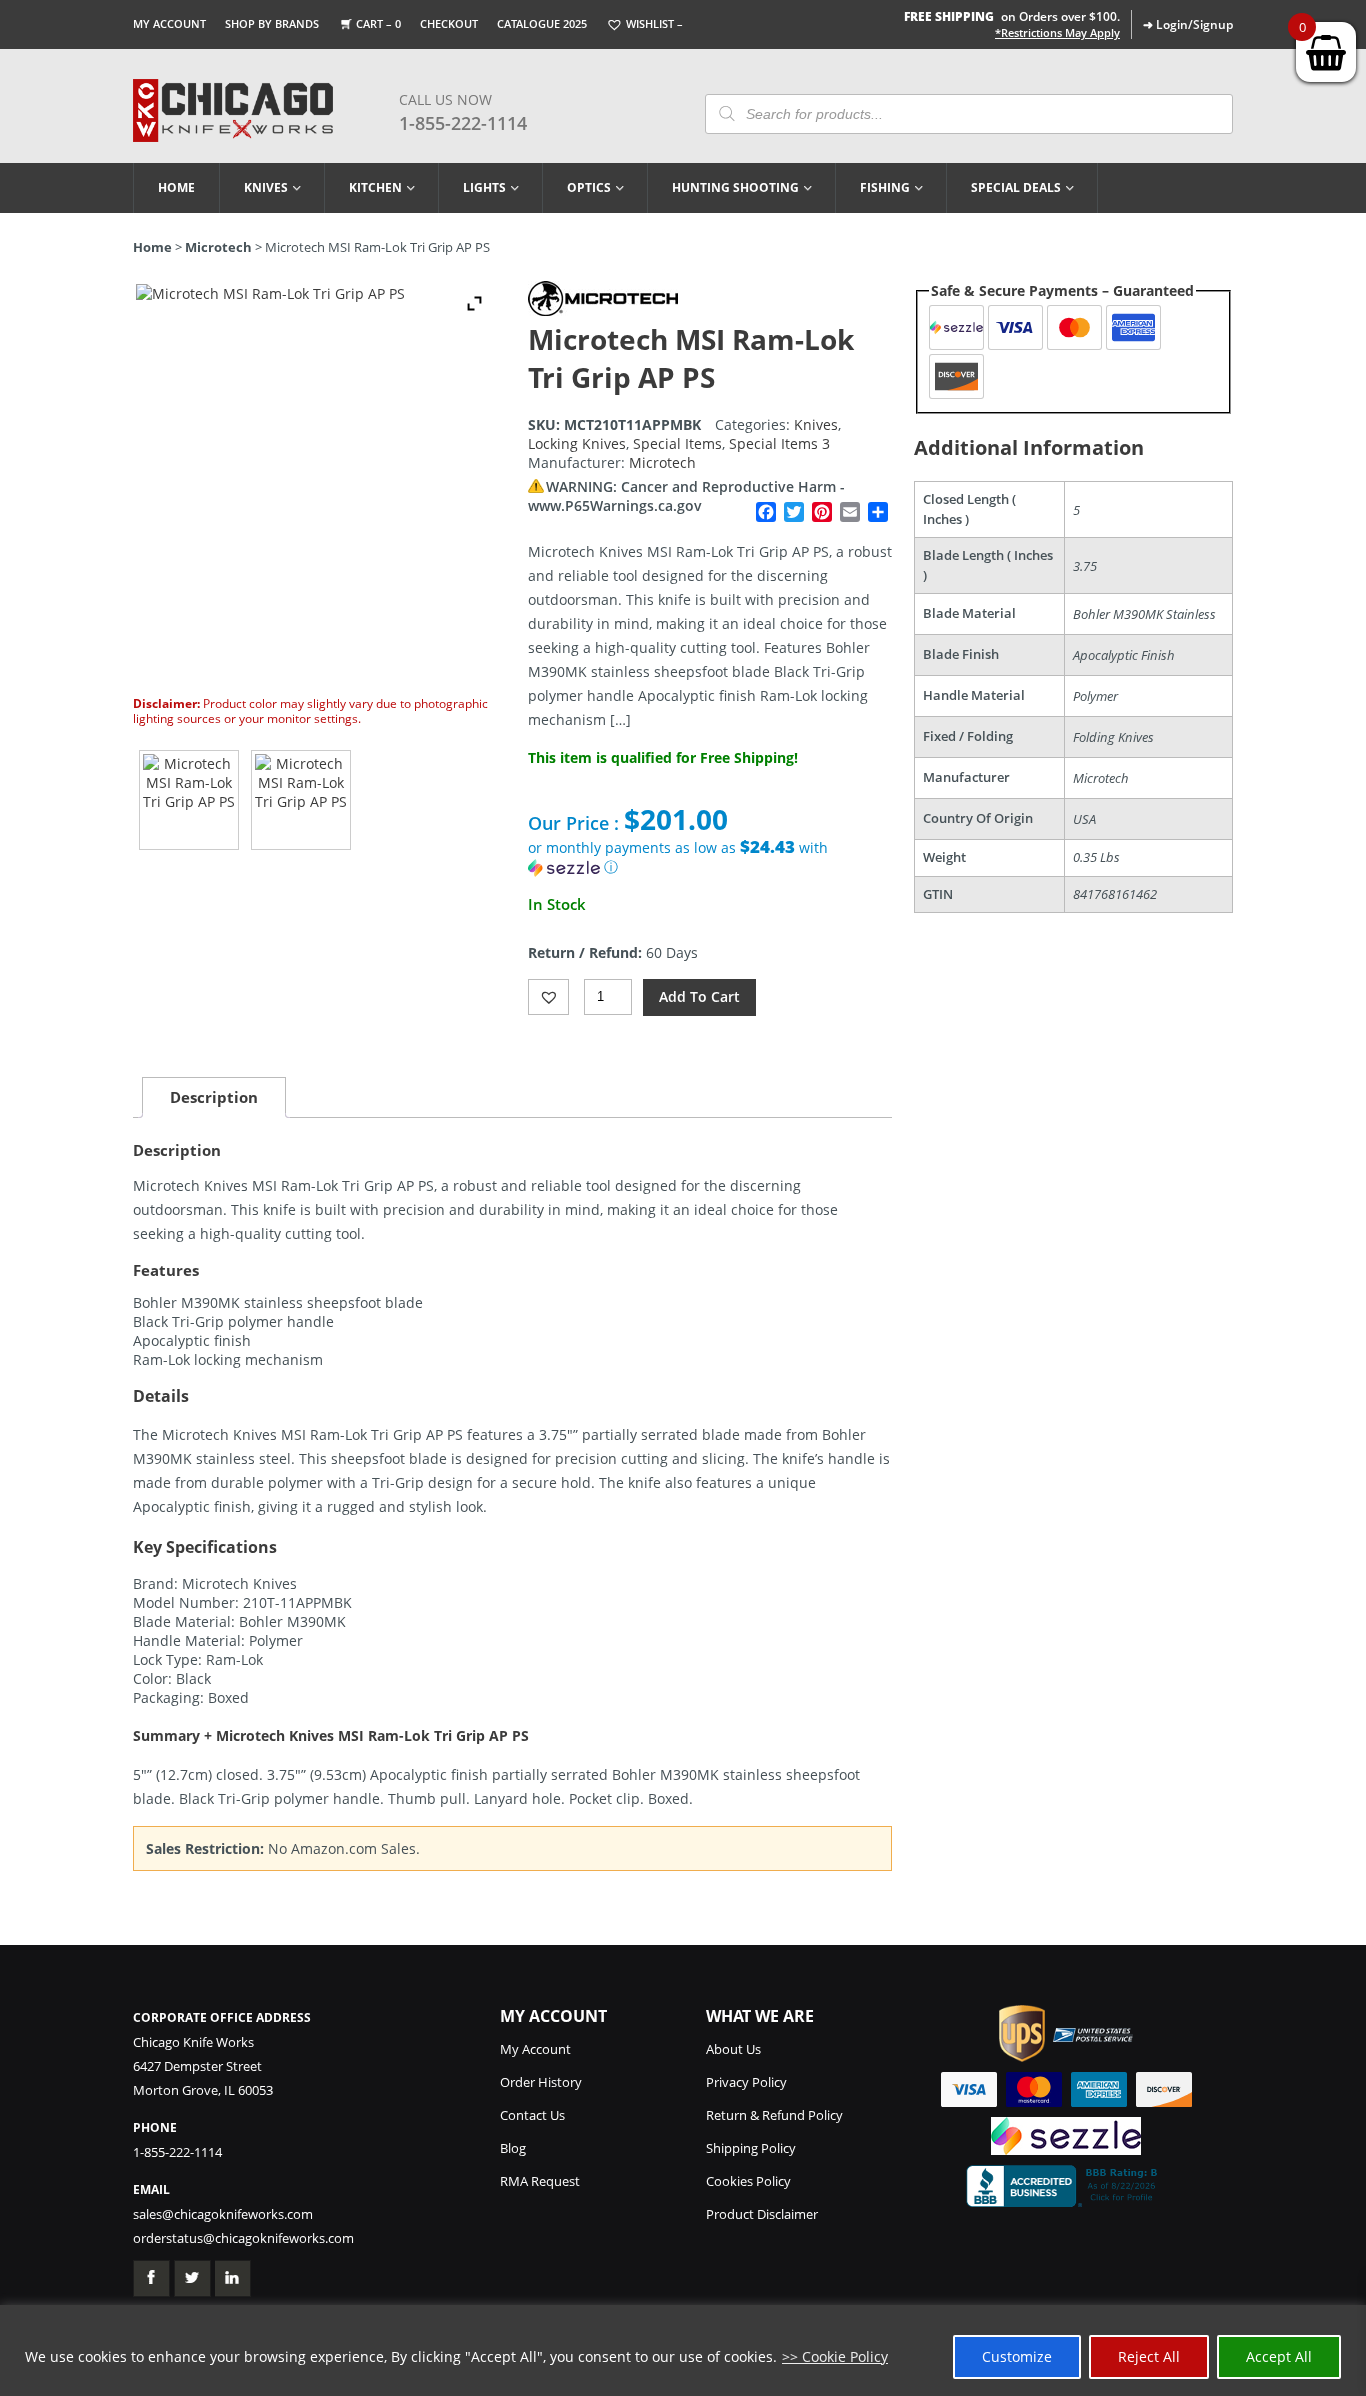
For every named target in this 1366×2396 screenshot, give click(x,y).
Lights (484, 187)
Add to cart (699, 996)
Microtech (218, 247)
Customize (1017, 2356)
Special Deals (1016, 187)
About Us (733, 2049)
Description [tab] (214, 1097)
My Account (169, 23)
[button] (710, 857)
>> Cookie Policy (835, 2356)
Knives (266, 187)
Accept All (1279, 2356)
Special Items (677, 443)
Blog (513, 2148)
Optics (589, 187)
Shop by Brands (272, 23)
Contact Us (532, 2115)
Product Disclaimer (762, 2214)
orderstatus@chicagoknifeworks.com (243, 2238)
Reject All (1149, 2356)
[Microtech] (603, 310)
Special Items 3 (779, 443)
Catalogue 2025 (542, 23)
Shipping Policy (751, 2148)
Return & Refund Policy (774, 2115)
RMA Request (540, 2181)
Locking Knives (577, 443)
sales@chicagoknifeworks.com (223, 2214)
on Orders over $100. (1012, 16)
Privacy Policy (746, 2082)
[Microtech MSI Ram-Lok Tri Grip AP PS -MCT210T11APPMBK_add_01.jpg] (301, 800)
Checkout (449, 23)
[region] (683, 2350)
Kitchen (375, 187)
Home (176, 187)
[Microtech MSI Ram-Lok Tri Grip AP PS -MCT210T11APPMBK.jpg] (189, 800)
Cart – (378, 23)
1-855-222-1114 (463, 123)
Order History (541, 2082)
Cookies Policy (748, 2181)
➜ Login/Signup (1188, 24)
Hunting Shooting (735, 187)
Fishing (885, 187)
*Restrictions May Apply (1057, 33)
